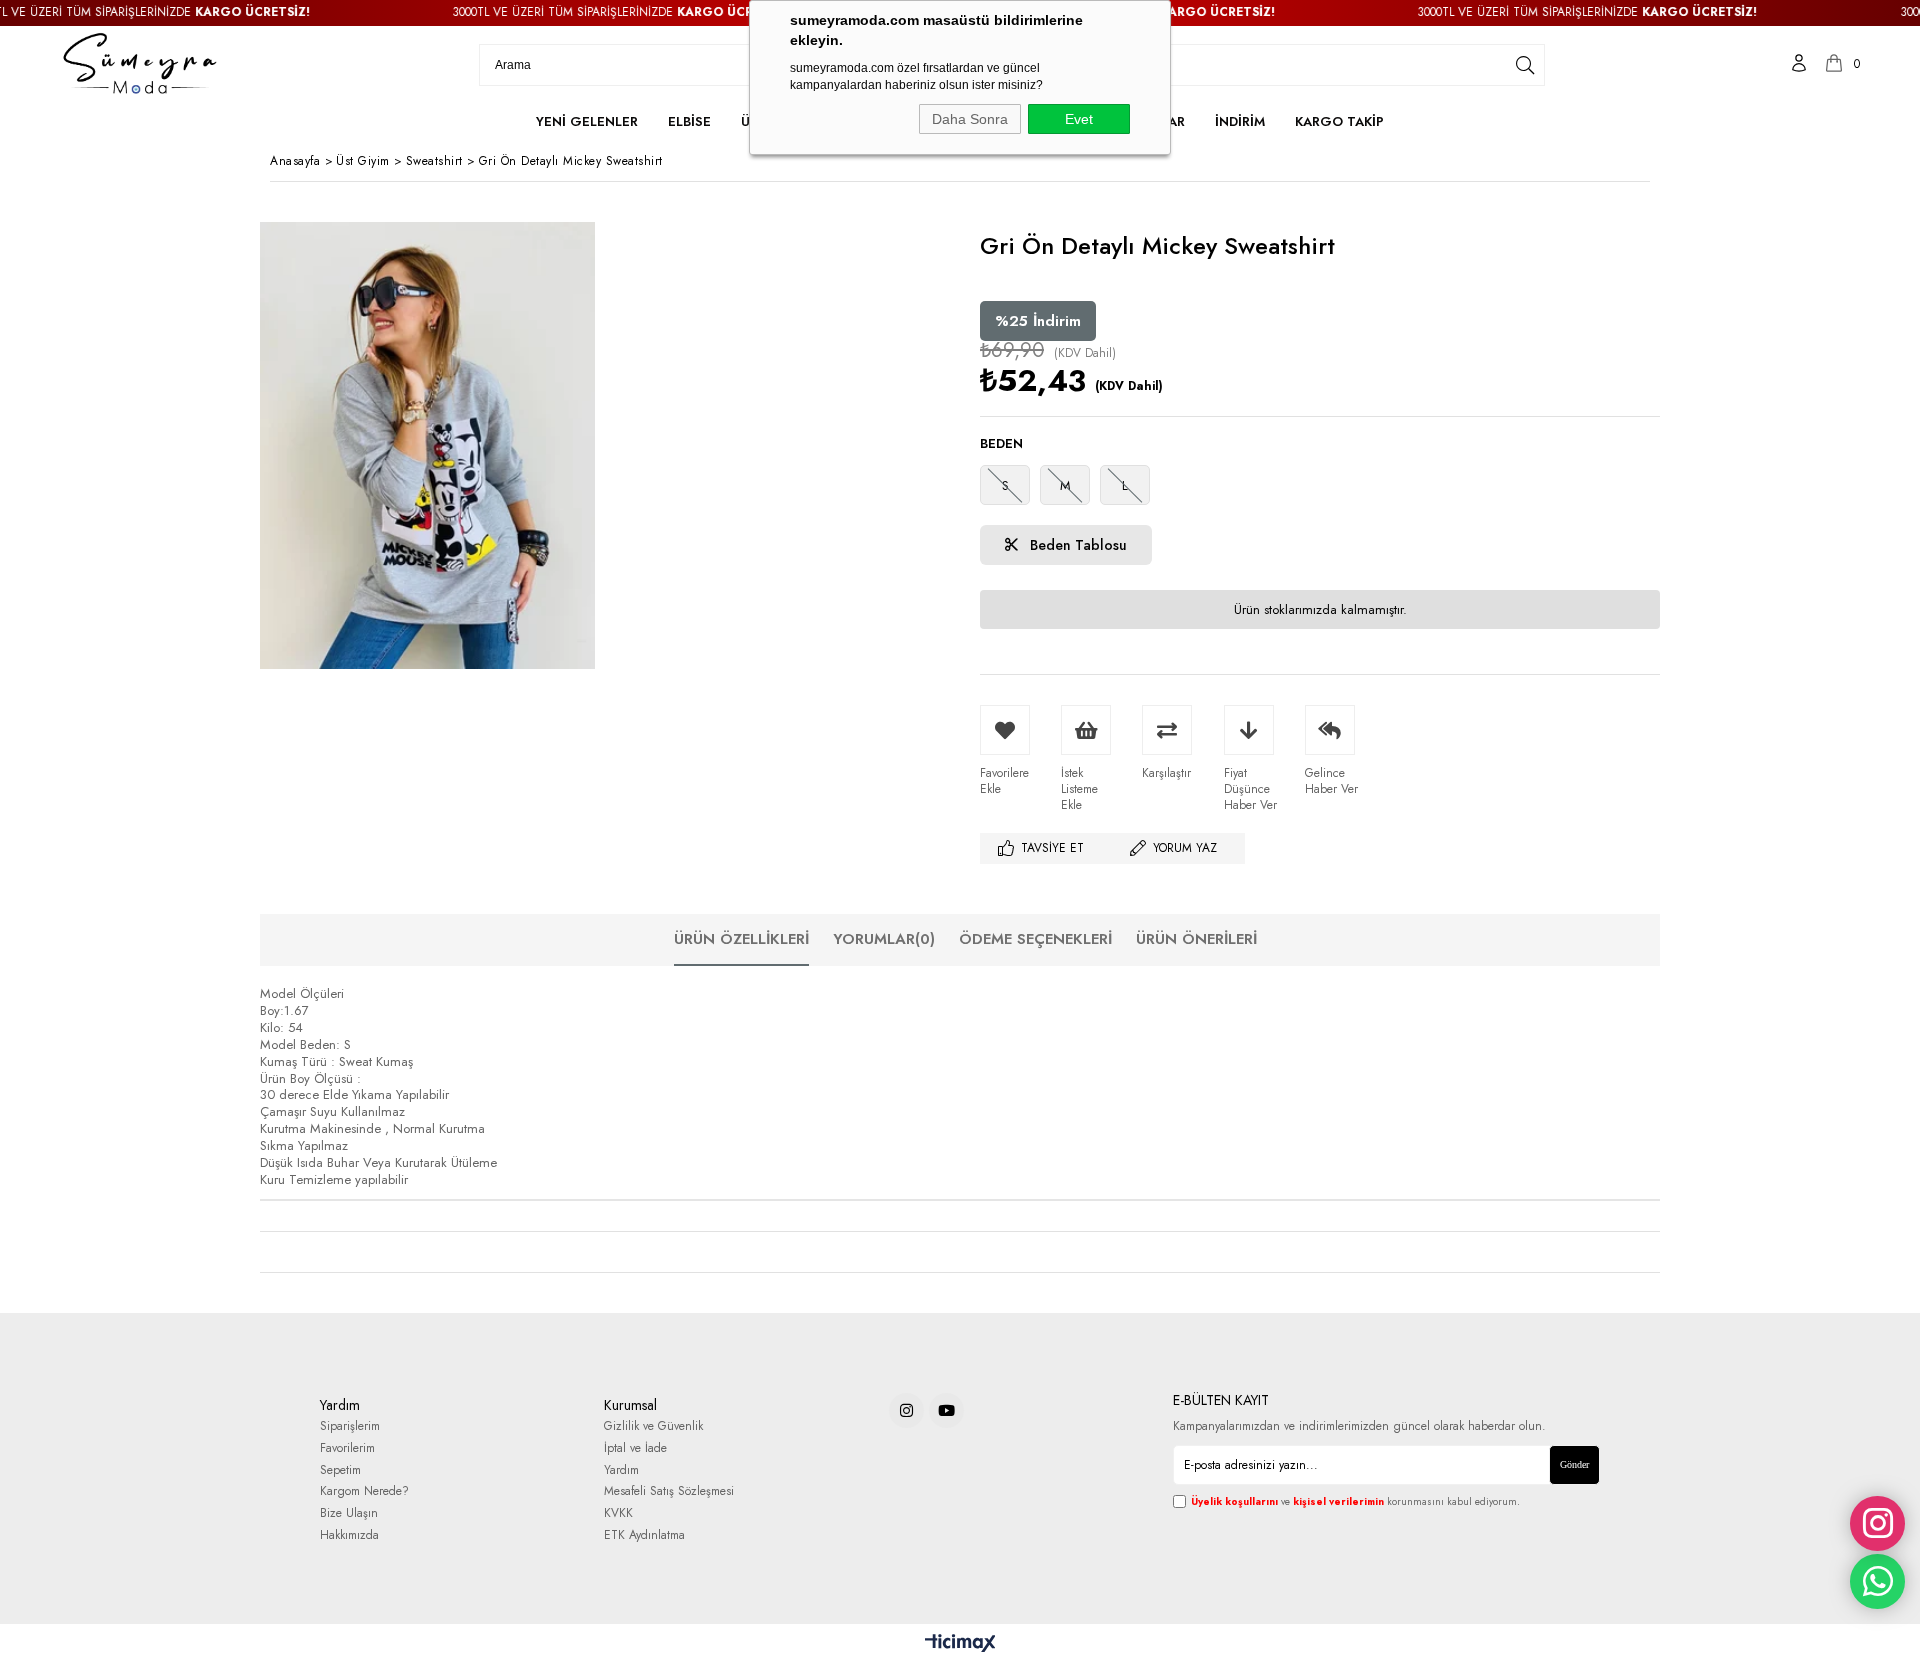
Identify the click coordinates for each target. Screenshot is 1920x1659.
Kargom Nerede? (364, 1491)
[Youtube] (946, 1410)
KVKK (618, 1513)
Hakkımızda (349, 1535)
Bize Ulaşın (349, 1513)
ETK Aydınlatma (644, 1535)
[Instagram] (906, 1410)
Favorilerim (347, 1448)
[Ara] (1525, 65)
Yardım (621, 1470)
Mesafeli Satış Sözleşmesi (669, 1491)
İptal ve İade (635, 1448)
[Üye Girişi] (1799, 65)
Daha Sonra (970, 119)
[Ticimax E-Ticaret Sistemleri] (960, 1644)
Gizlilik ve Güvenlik (653, 1426)
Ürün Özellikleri (741, 939)
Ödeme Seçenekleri (1035, 939)
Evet (1079, 119)
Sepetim (340, 1470)
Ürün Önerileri (1196, 939)
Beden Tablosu (1076, 545)
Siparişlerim (350, 1426)
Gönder (1574, 1464)
